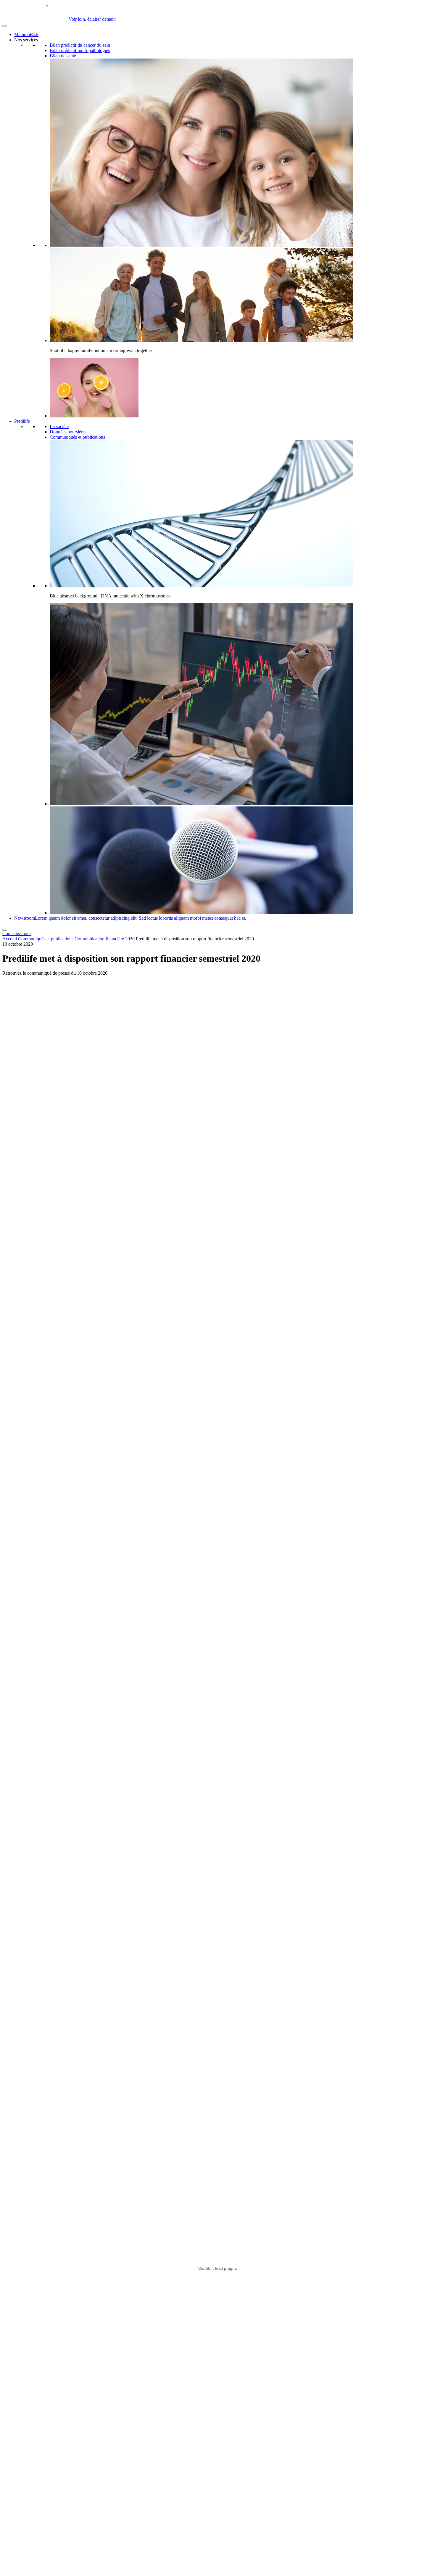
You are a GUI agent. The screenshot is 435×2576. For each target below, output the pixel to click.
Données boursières (68, 432)
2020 (130, 939)
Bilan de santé (63, 56)
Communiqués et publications (77, 437)
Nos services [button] (26, 40)
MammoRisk (26, 34)
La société (59, 426)
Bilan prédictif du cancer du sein (80, 45)
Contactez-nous (17, 933)
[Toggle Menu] (5, 26)
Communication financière (99, 939)
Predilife (22, 421)
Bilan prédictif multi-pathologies (80, 50)
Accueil (10, 939)
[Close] (5, 930)
